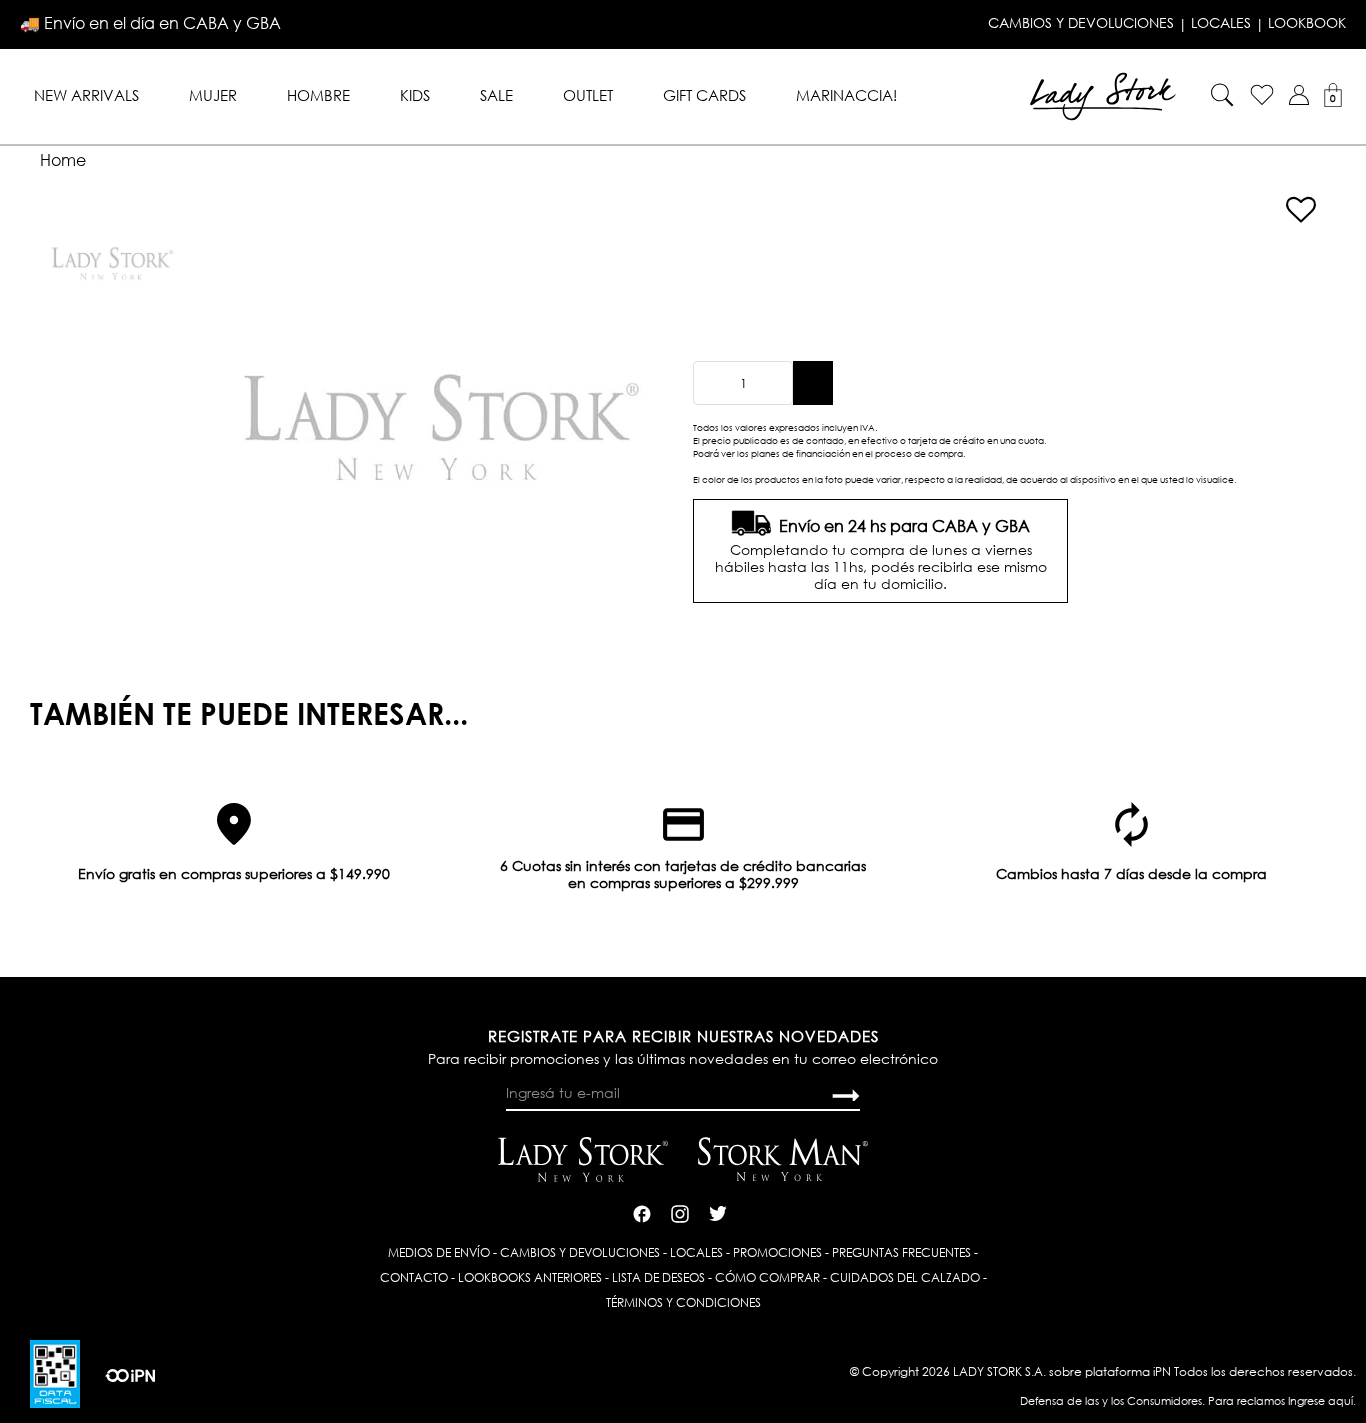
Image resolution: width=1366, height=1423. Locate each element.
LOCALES (1221, 23)
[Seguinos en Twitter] (718, 1211)
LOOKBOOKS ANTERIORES (530, 1277)
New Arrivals (86, 95)
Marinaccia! (846, 95)
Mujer (213, 95)
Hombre (318, 95)
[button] (1299, 95)
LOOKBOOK (1307, 23)
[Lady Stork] (1103, 94)
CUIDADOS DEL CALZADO (905, 1277)
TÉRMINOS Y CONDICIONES (683, 1302)
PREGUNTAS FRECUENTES (901, 1252)
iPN (1162, 1371)
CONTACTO (414, 1277)
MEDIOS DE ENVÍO (439, 1252)
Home (63, 160)
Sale (496, 95)
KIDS (415, 95)
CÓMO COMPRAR (767, 1277)
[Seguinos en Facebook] (642, 1211)
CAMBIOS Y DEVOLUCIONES (1081, 23)
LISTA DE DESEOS (658, 1277)
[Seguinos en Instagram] (680, 1211)
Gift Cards (704, 95)
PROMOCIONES (777, 1252)
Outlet (588, 95)
